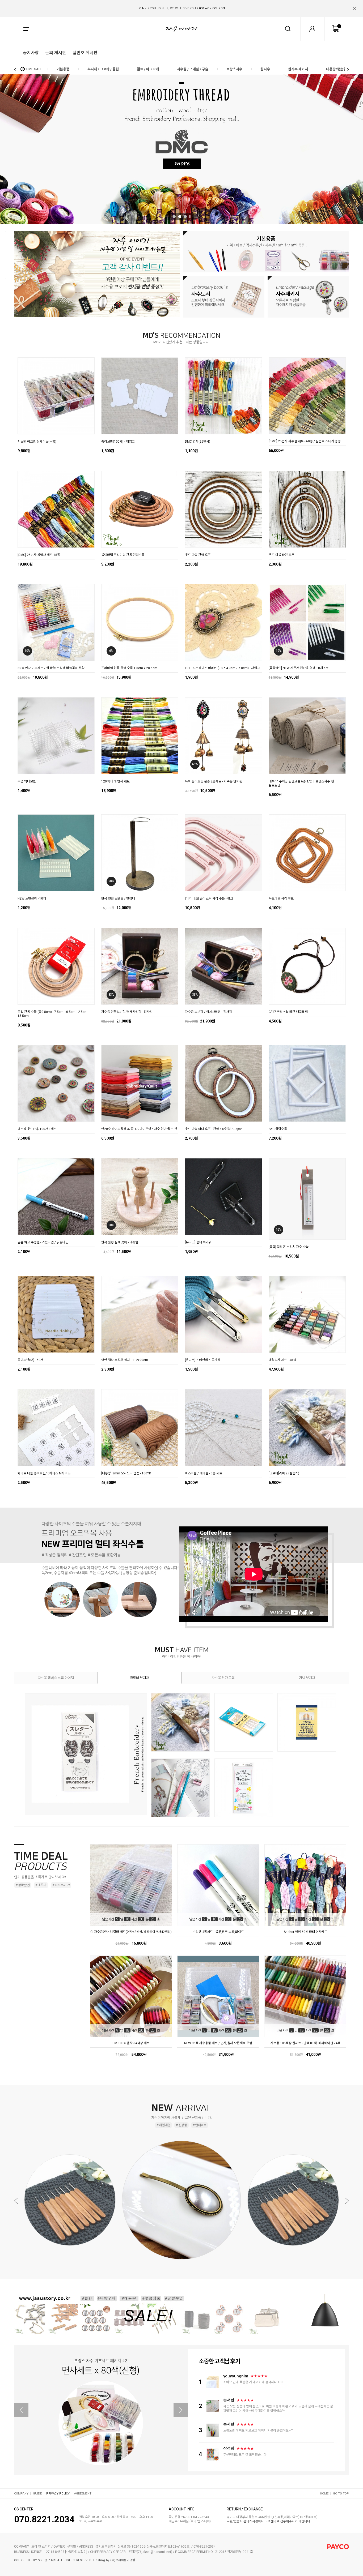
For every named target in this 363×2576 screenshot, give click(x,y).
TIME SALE (34, 69)
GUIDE (37, 2494)
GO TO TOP (341, 2494)
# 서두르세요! (61, 1885)
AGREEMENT (83, 2494)
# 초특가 (41, 1885)
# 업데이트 (200, 2125)
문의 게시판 (56, 52)
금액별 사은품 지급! (181, 8)
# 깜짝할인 (23, 1885)
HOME (324, 2494)
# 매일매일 (163, 2125)
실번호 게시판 (85, 52)
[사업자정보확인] (76, 2552)
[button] (345, 5)
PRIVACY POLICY (58, 2494)
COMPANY (21, 2494)
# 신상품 (181, 2125)
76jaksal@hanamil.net (155, 2552)
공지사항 (31, 52)
